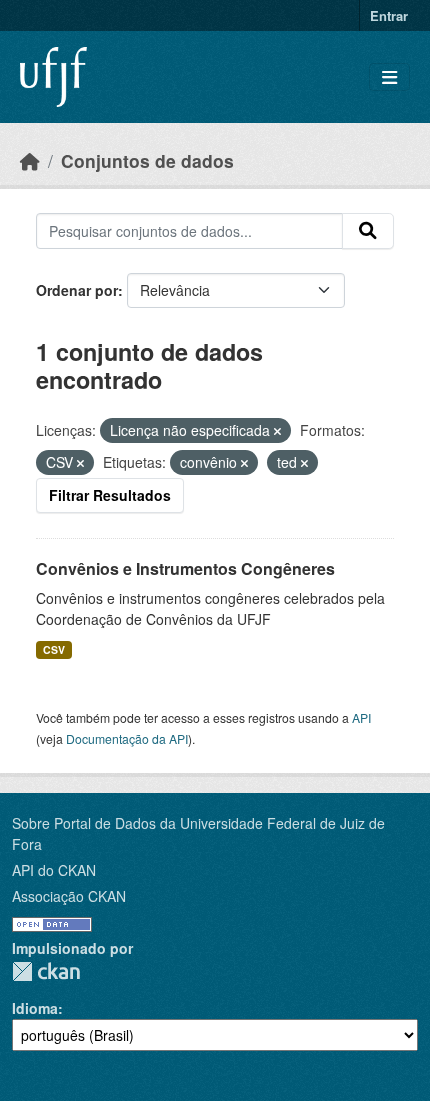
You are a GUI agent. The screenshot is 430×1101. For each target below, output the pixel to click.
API (361, 717)
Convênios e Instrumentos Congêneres (185, 568)
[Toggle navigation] (389, 77)
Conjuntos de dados (147, 160)
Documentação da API (127, 738)
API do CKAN (54, 870)
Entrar (389, 15)
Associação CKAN (69, 896)
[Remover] (277, 431)
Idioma (35, 1008)
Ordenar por (77, 290)
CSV (54, 649)
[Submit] (368, 231)
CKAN (46, 971)
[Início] (30, 160)
